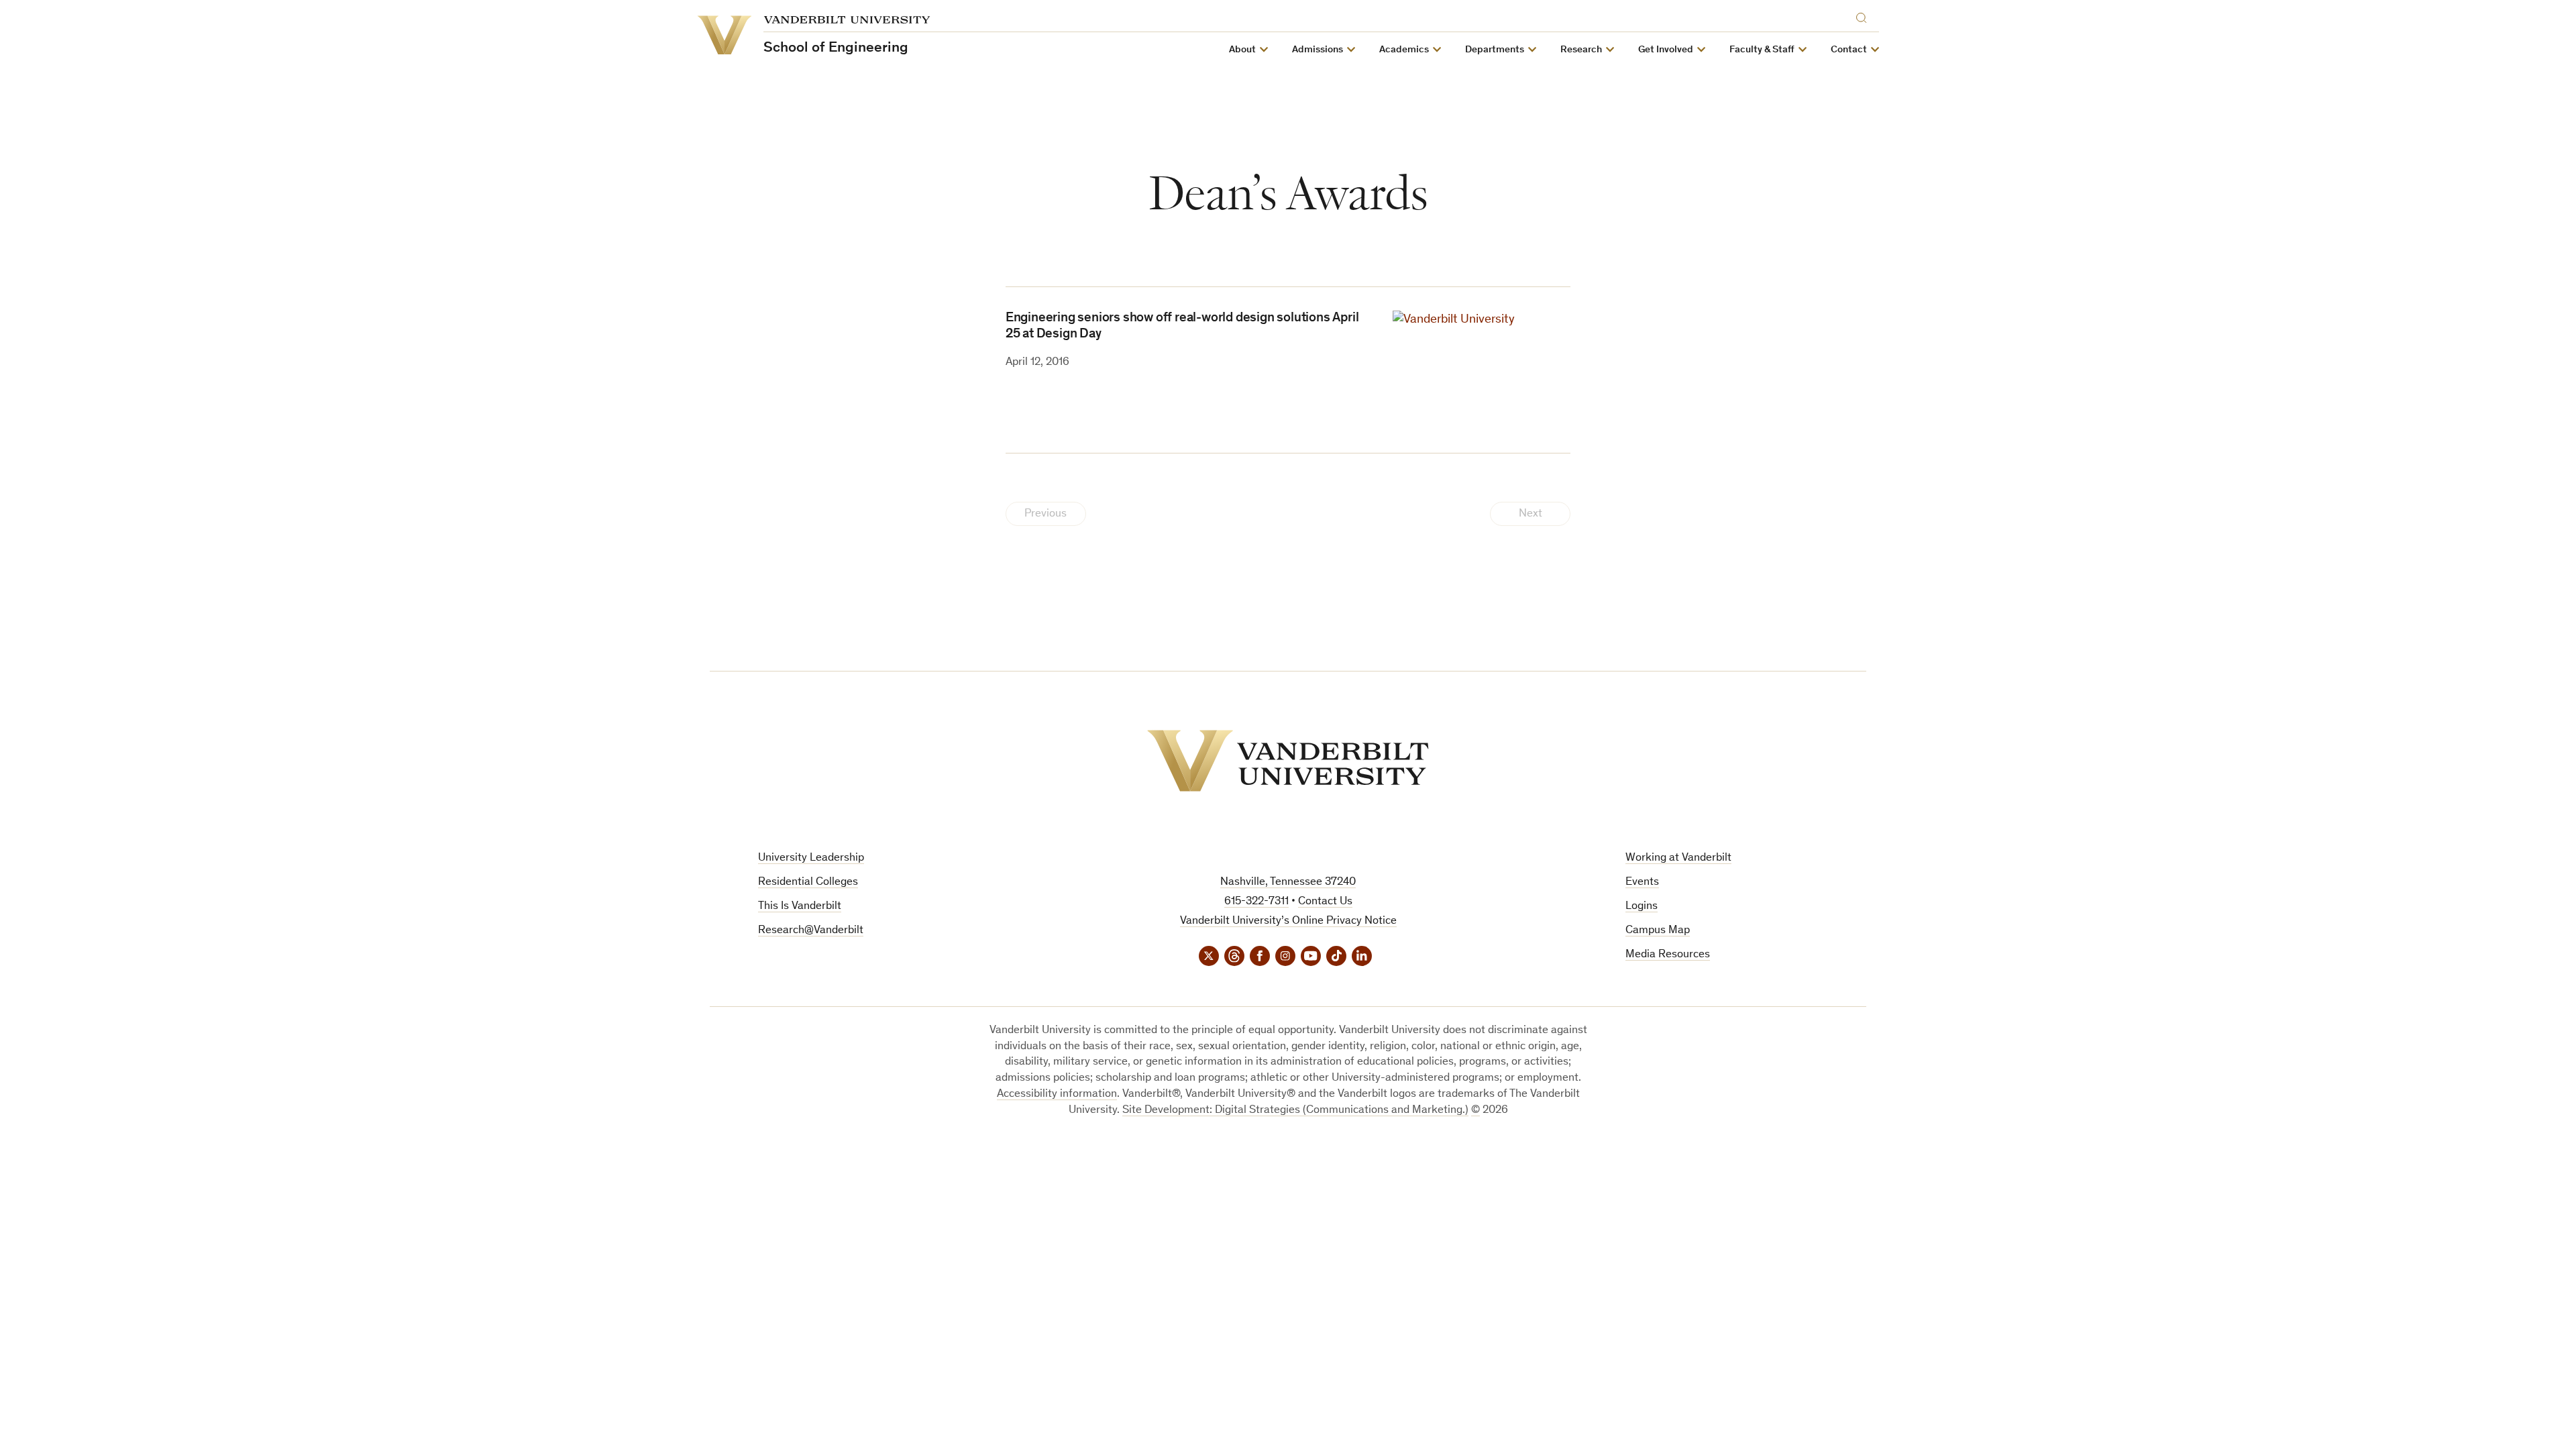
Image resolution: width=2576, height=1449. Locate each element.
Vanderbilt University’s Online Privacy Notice (1288, 921)
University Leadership (811, 858)
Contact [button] (1849, 50)
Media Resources (1668, 955)
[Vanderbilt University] (1288, 761)
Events (1642, 882)
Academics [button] (1404, 50)
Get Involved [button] (1666, 50)
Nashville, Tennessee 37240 (1288, 882)
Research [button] (1581, 50)
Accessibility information (1057, 1094)
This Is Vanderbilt (800, 907)
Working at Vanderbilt (1678, 858)
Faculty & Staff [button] (1762, 50)
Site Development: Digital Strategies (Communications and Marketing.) (1295, 1111)
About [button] (1242, 50)
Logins (1642, 907)
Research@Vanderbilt (811, 931)
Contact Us (1325, 902)
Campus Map (1658, 931)
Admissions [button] (1318, 50)
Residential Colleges (808, 882)
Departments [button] (1495, 50)
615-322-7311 (1256, 902)
